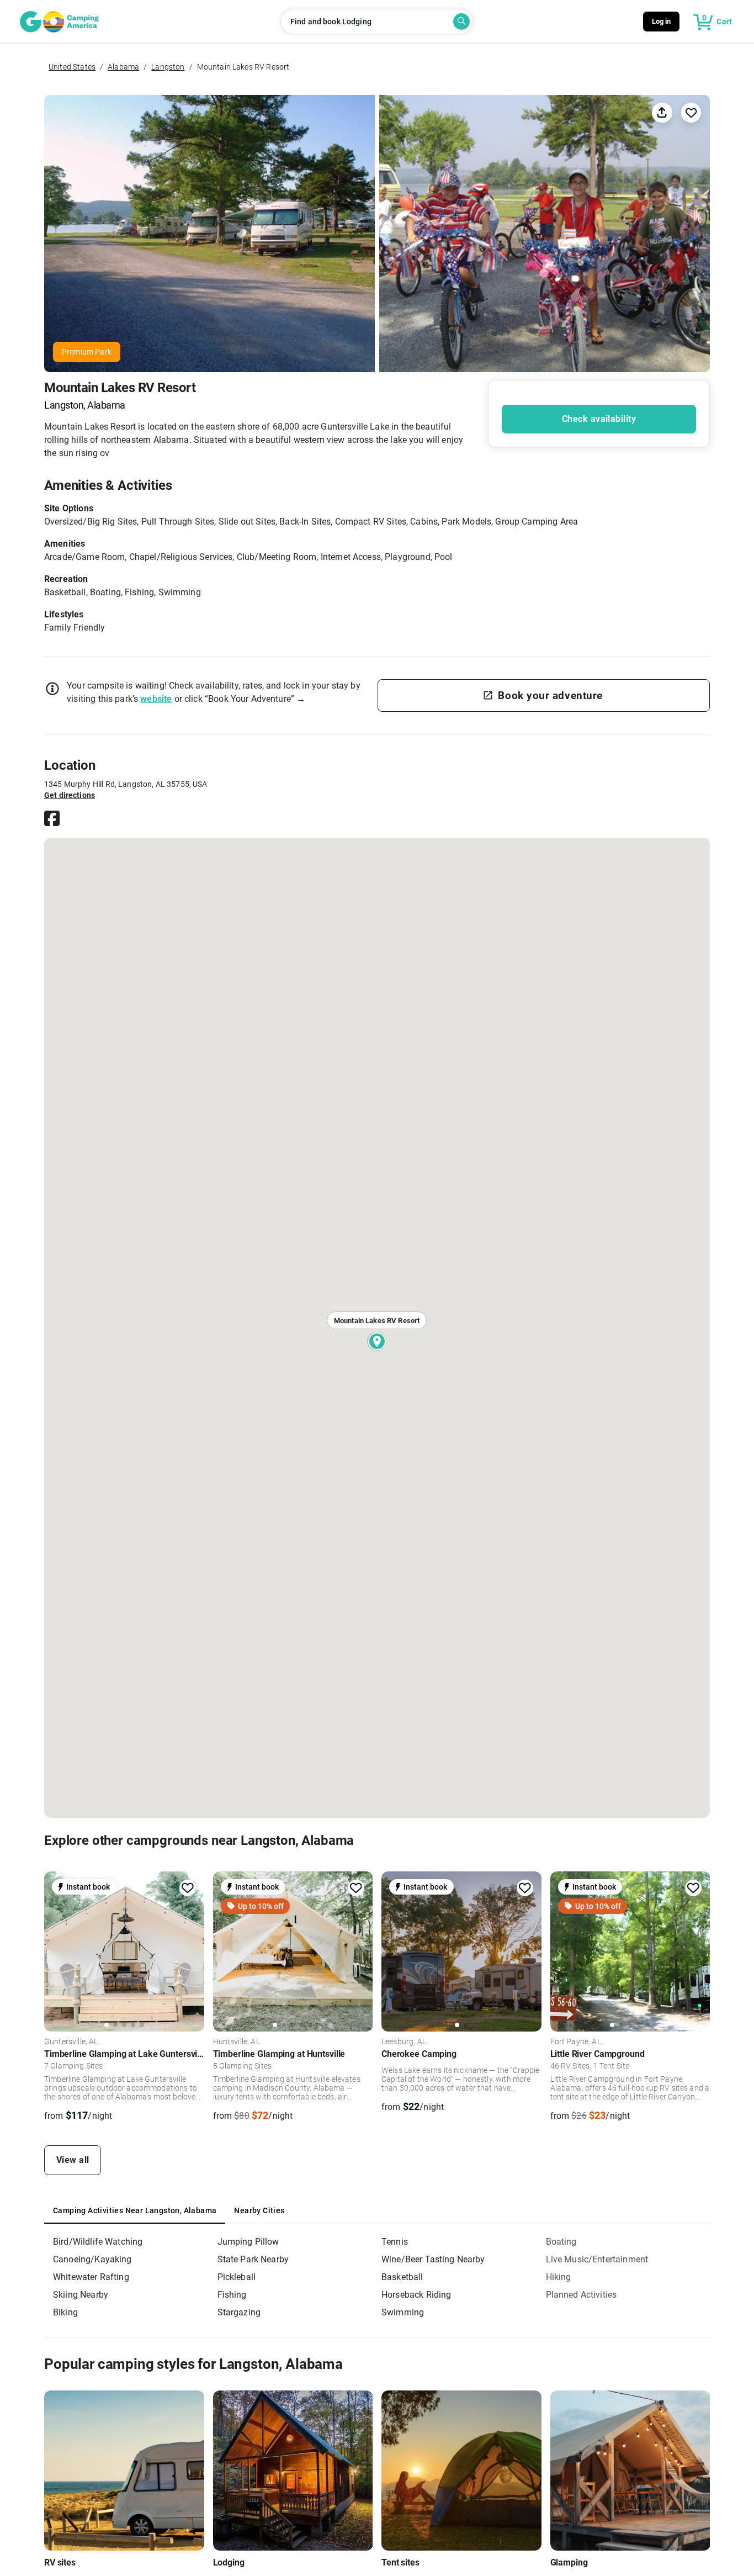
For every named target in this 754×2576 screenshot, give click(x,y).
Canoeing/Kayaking (92, 2259)
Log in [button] (662, 21)
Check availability (599, 419)
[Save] (691, 113)
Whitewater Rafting (91, 2277)
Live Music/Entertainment (597, 2259)
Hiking (559, 2277)
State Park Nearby (253, 2259)
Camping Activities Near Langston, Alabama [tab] (135, 2210)
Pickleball (237, 2277)
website (156, 699)
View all (73, 2160)
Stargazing (239, 2312)
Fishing (232, 2295)
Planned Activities (582, 2295)
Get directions (70, 795)
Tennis (395, 2242)
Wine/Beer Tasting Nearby (433, 2259)
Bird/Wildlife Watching (98, 2242)
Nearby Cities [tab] (259, 2210)
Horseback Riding (416, 2295)
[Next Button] (192, 1951)
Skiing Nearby (81, 2295)
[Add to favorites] (188, 1888)
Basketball (402, 2277)
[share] (662, 112)
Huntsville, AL (237, 2042)
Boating (561, 2242)
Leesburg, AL (404, 2042)
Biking (65, 2312)
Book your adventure (550, 695)
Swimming (403, 2312)
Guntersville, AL (71, 2042)
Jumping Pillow (248, 2242)
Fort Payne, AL (576, 2042)
